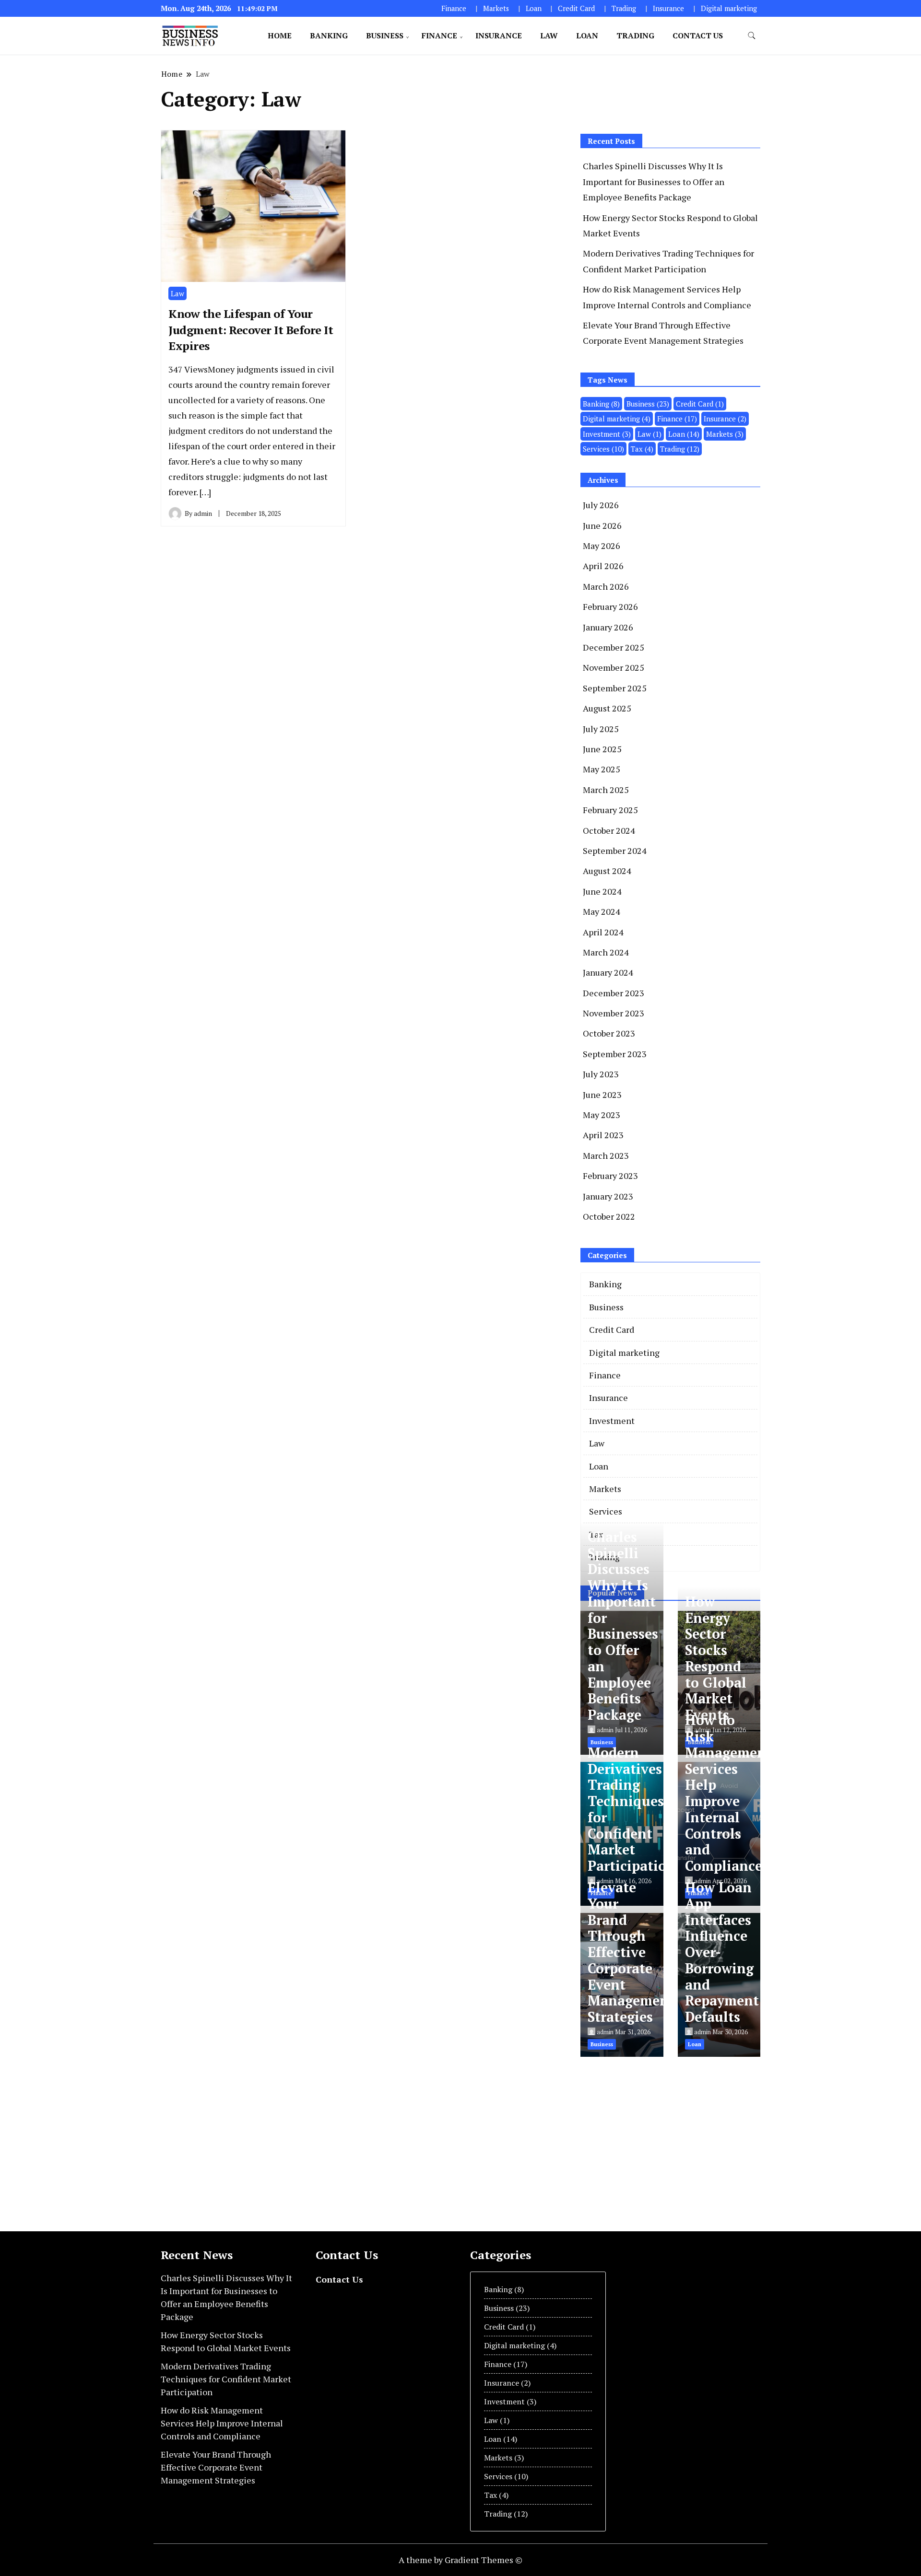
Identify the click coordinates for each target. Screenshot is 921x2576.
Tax (642, 449)
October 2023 (609, 1033)
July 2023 (601, 1074)
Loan (534, 8)
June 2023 (602, 1095)
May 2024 (602, 911)
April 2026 (603, 566)
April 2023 (603, 1135)
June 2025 (602, 749)
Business (385, 35)
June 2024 (602, 891)
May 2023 (602, 1115)
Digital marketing (729, 8)
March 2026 (606, 586)
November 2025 (614, 667)
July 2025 (601, 729)
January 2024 (608, 972)
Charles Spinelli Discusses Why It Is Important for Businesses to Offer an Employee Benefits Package (654, 181)
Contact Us (698, 35)
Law (549, 35)
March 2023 (606, 1155)
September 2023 (615, 1054)
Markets (496, 8)
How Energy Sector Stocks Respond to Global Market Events (716, 1658)
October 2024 (609, 830)
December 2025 (614, 647)
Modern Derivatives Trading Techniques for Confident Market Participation (632, 1809)
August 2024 (607, 871)
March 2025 (606, 790)
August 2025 (607, 708)
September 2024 (615, 851)
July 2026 (601, 505)
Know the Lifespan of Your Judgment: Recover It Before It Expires (251, 330)
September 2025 (615, 688)
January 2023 (608, 1196)
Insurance (668, 8)
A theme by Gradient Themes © (460, 2560)
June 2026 (602, 525)
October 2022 (609, 1216)
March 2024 (606, 952)
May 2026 (602, 546)
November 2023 (614, 1013)
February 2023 (610, 1176)
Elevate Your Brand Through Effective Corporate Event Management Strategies (631, 1952)
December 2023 (614, 993)
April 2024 (603, 932)
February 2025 (610, 810)
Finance (454, 8)
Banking (329, 35)
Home (280, 35)
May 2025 (602, 769)
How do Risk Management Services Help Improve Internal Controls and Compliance (728, 1793)
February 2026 (610, 606)
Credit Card (576, 8)
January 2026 (608, 627)
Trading (624, 8)
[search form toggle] (752, 36)
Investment (607, 434)
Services (603, 449)
